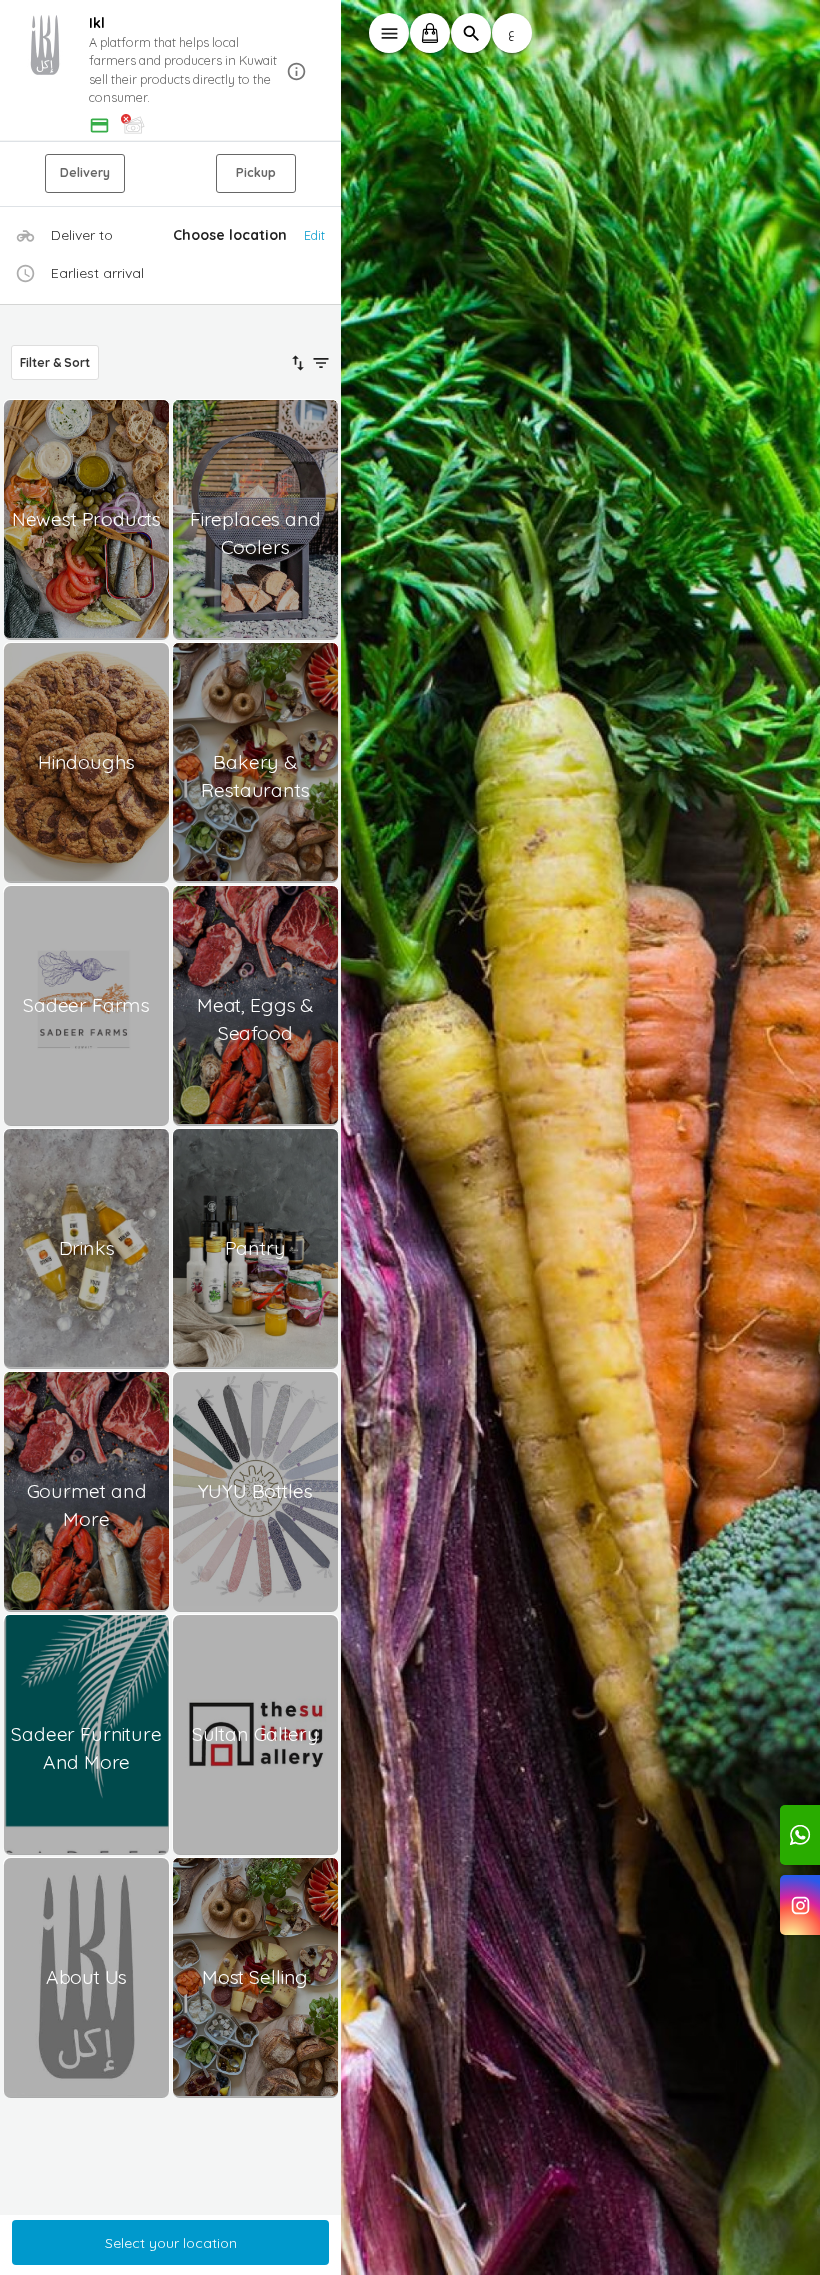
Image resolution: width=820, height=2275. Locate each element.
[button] (171, 71)
